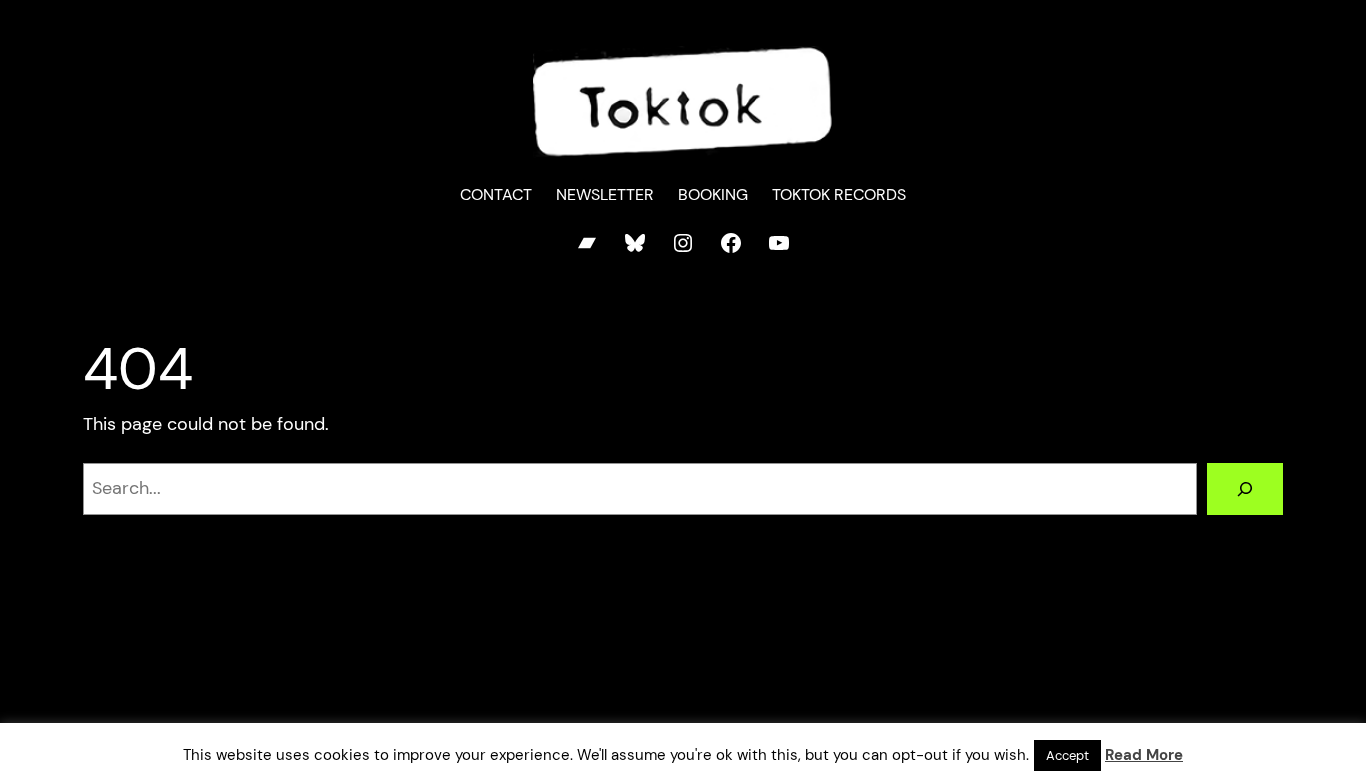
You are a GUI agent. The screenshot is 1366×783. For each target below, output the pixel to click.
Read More (1144, 755)
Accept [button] (1067, 755)
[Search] (1245, 489)
